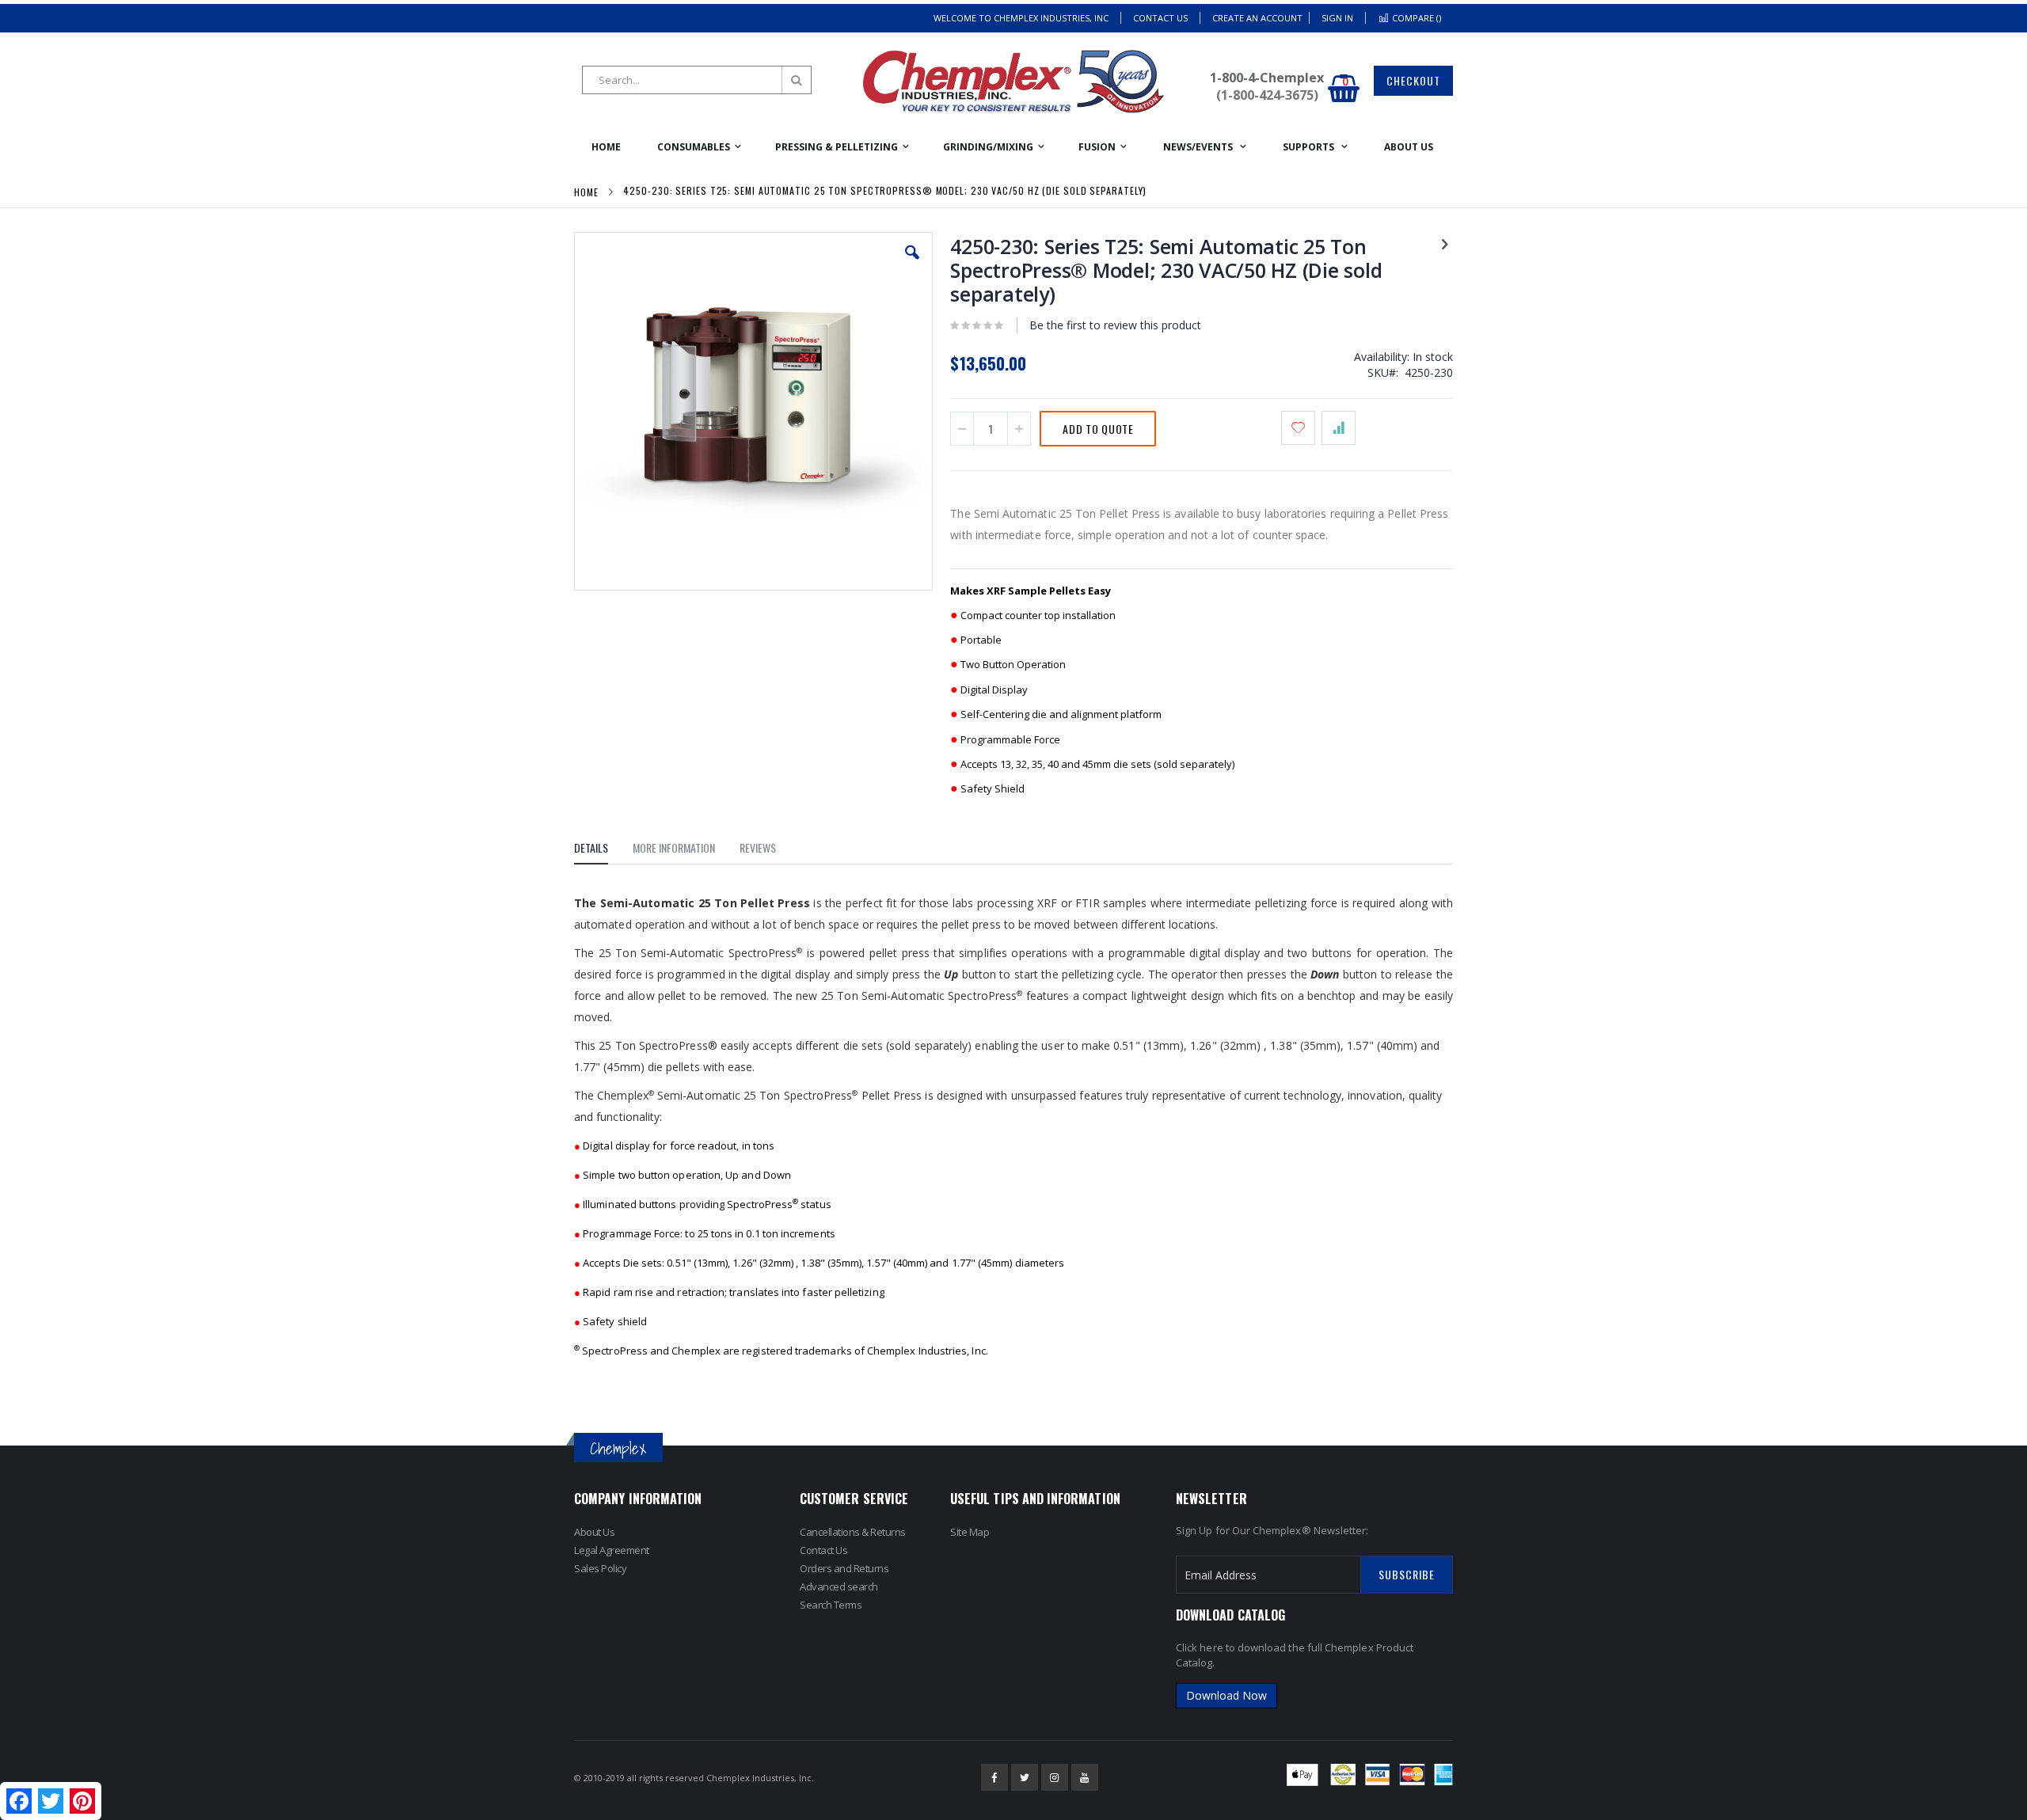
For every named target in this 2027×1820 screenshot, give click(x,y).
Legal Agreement (612, 1550)
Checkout (1413, 80)
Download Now (1226, 1695)
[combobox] (697, 80)
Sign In (1337, 18)
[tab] (603, 850)
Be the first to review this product (1115, 325)
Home (586, 192)
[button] (912, 264)
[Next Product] (1444, 243)
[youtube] (1085, 1777)
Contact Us (1160, 18)
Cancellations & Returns (853, 1532)
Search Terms (831, 1605)
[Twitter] (1025, 1777)
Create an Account (1257, 18)
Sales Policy (600, 1568)
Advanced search (839, 1586)
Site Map (970, 1532)
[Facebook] (994, 1777)
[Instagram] (1055, 1777)
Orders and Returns (844, 1568)
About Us (594, 1532)
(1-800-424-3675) (1267, 95)
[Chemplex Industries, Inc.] (1013, 82)
